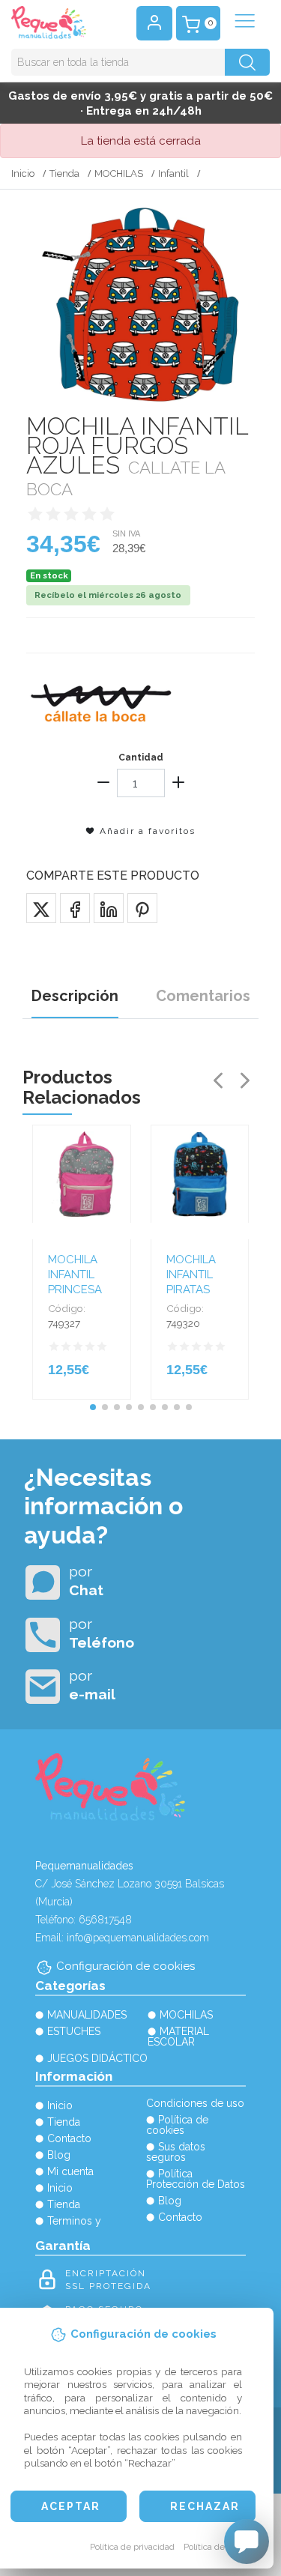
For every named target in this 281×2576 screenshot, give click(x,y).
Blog (59, 2155)
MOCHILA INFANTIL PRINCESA (75, 1275)
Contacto (69, 2138)
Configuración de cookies (126, 1966)
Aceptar (71, 2506)
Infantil (173, 173)
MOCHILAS (119, 173)
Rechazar (205, 2506)
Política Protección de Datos (196, 2179)
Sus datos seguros (176, 2152)
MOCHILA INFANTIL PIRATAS (191, 1275)
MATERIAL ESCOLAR (178, 2037)
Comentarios (203, 996)
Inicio (23, 173)
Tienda (64, 173)
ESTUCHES (74, 2031)
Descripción (75, 996)
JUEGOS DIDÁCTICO (97, 2058)
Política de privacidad (132, 2547)
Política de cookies (221, 2547)
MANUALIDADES (87, 2015)
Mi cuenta (70, 2171)
